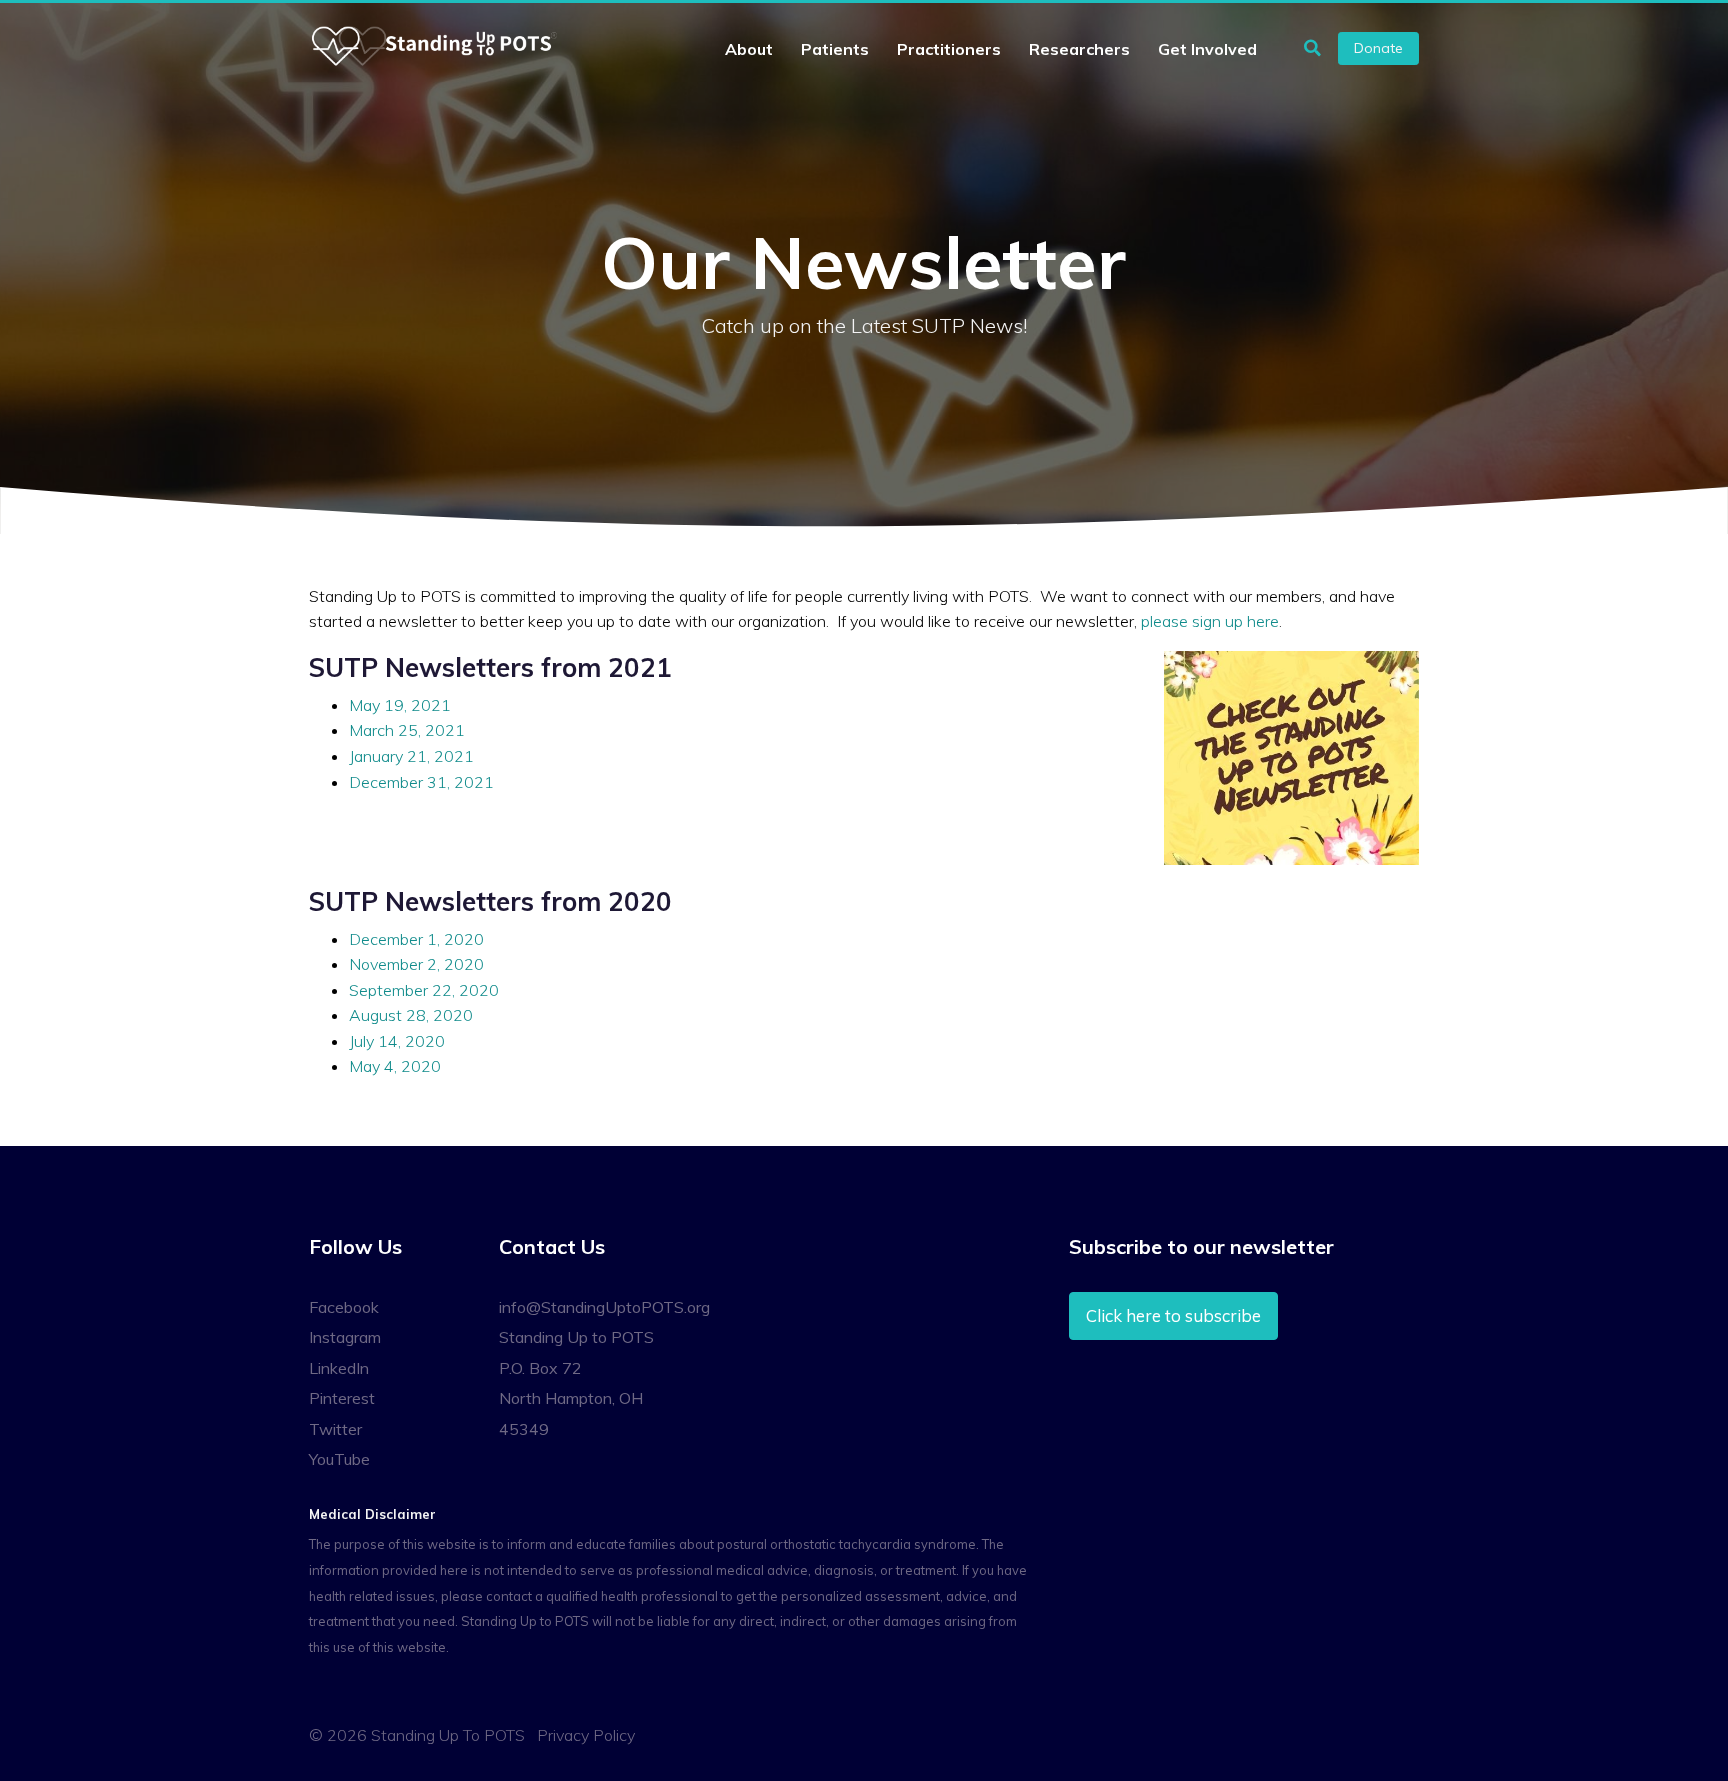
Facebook (344, 1307)
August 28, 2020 (411, 1015)
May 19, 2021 (400, 705)
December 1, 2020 (416, 939)
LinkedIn (339, 1368)
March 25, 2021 (407, 730)
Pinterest (342, 1398)
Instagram (345, 1337)
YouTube (339, 1459)
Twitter (335, 1429)
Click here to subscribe (1173, 1315)
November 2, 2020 (416, 964)
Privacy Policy (586, 1735)
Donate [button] (1378, 48)
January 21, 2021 (411, 756)
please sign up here (1210, 621)
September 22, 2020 (424, 990)
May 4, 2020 (395, 1066)
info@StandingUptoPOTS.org (604, 1307)
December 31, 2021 (421, 782)
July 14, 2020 (397, 1041)
